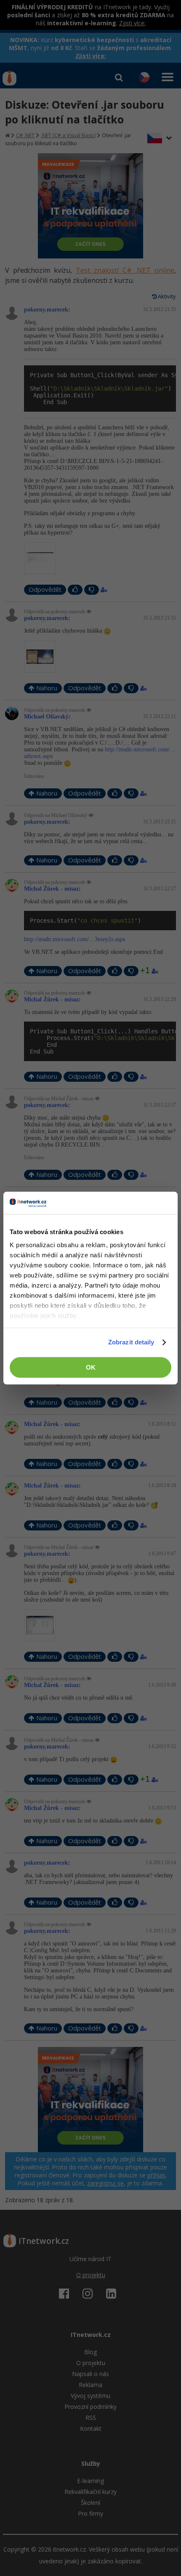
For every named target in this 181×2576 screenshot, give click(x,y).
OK (91, 1367)
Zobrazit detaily (131, 1342)
